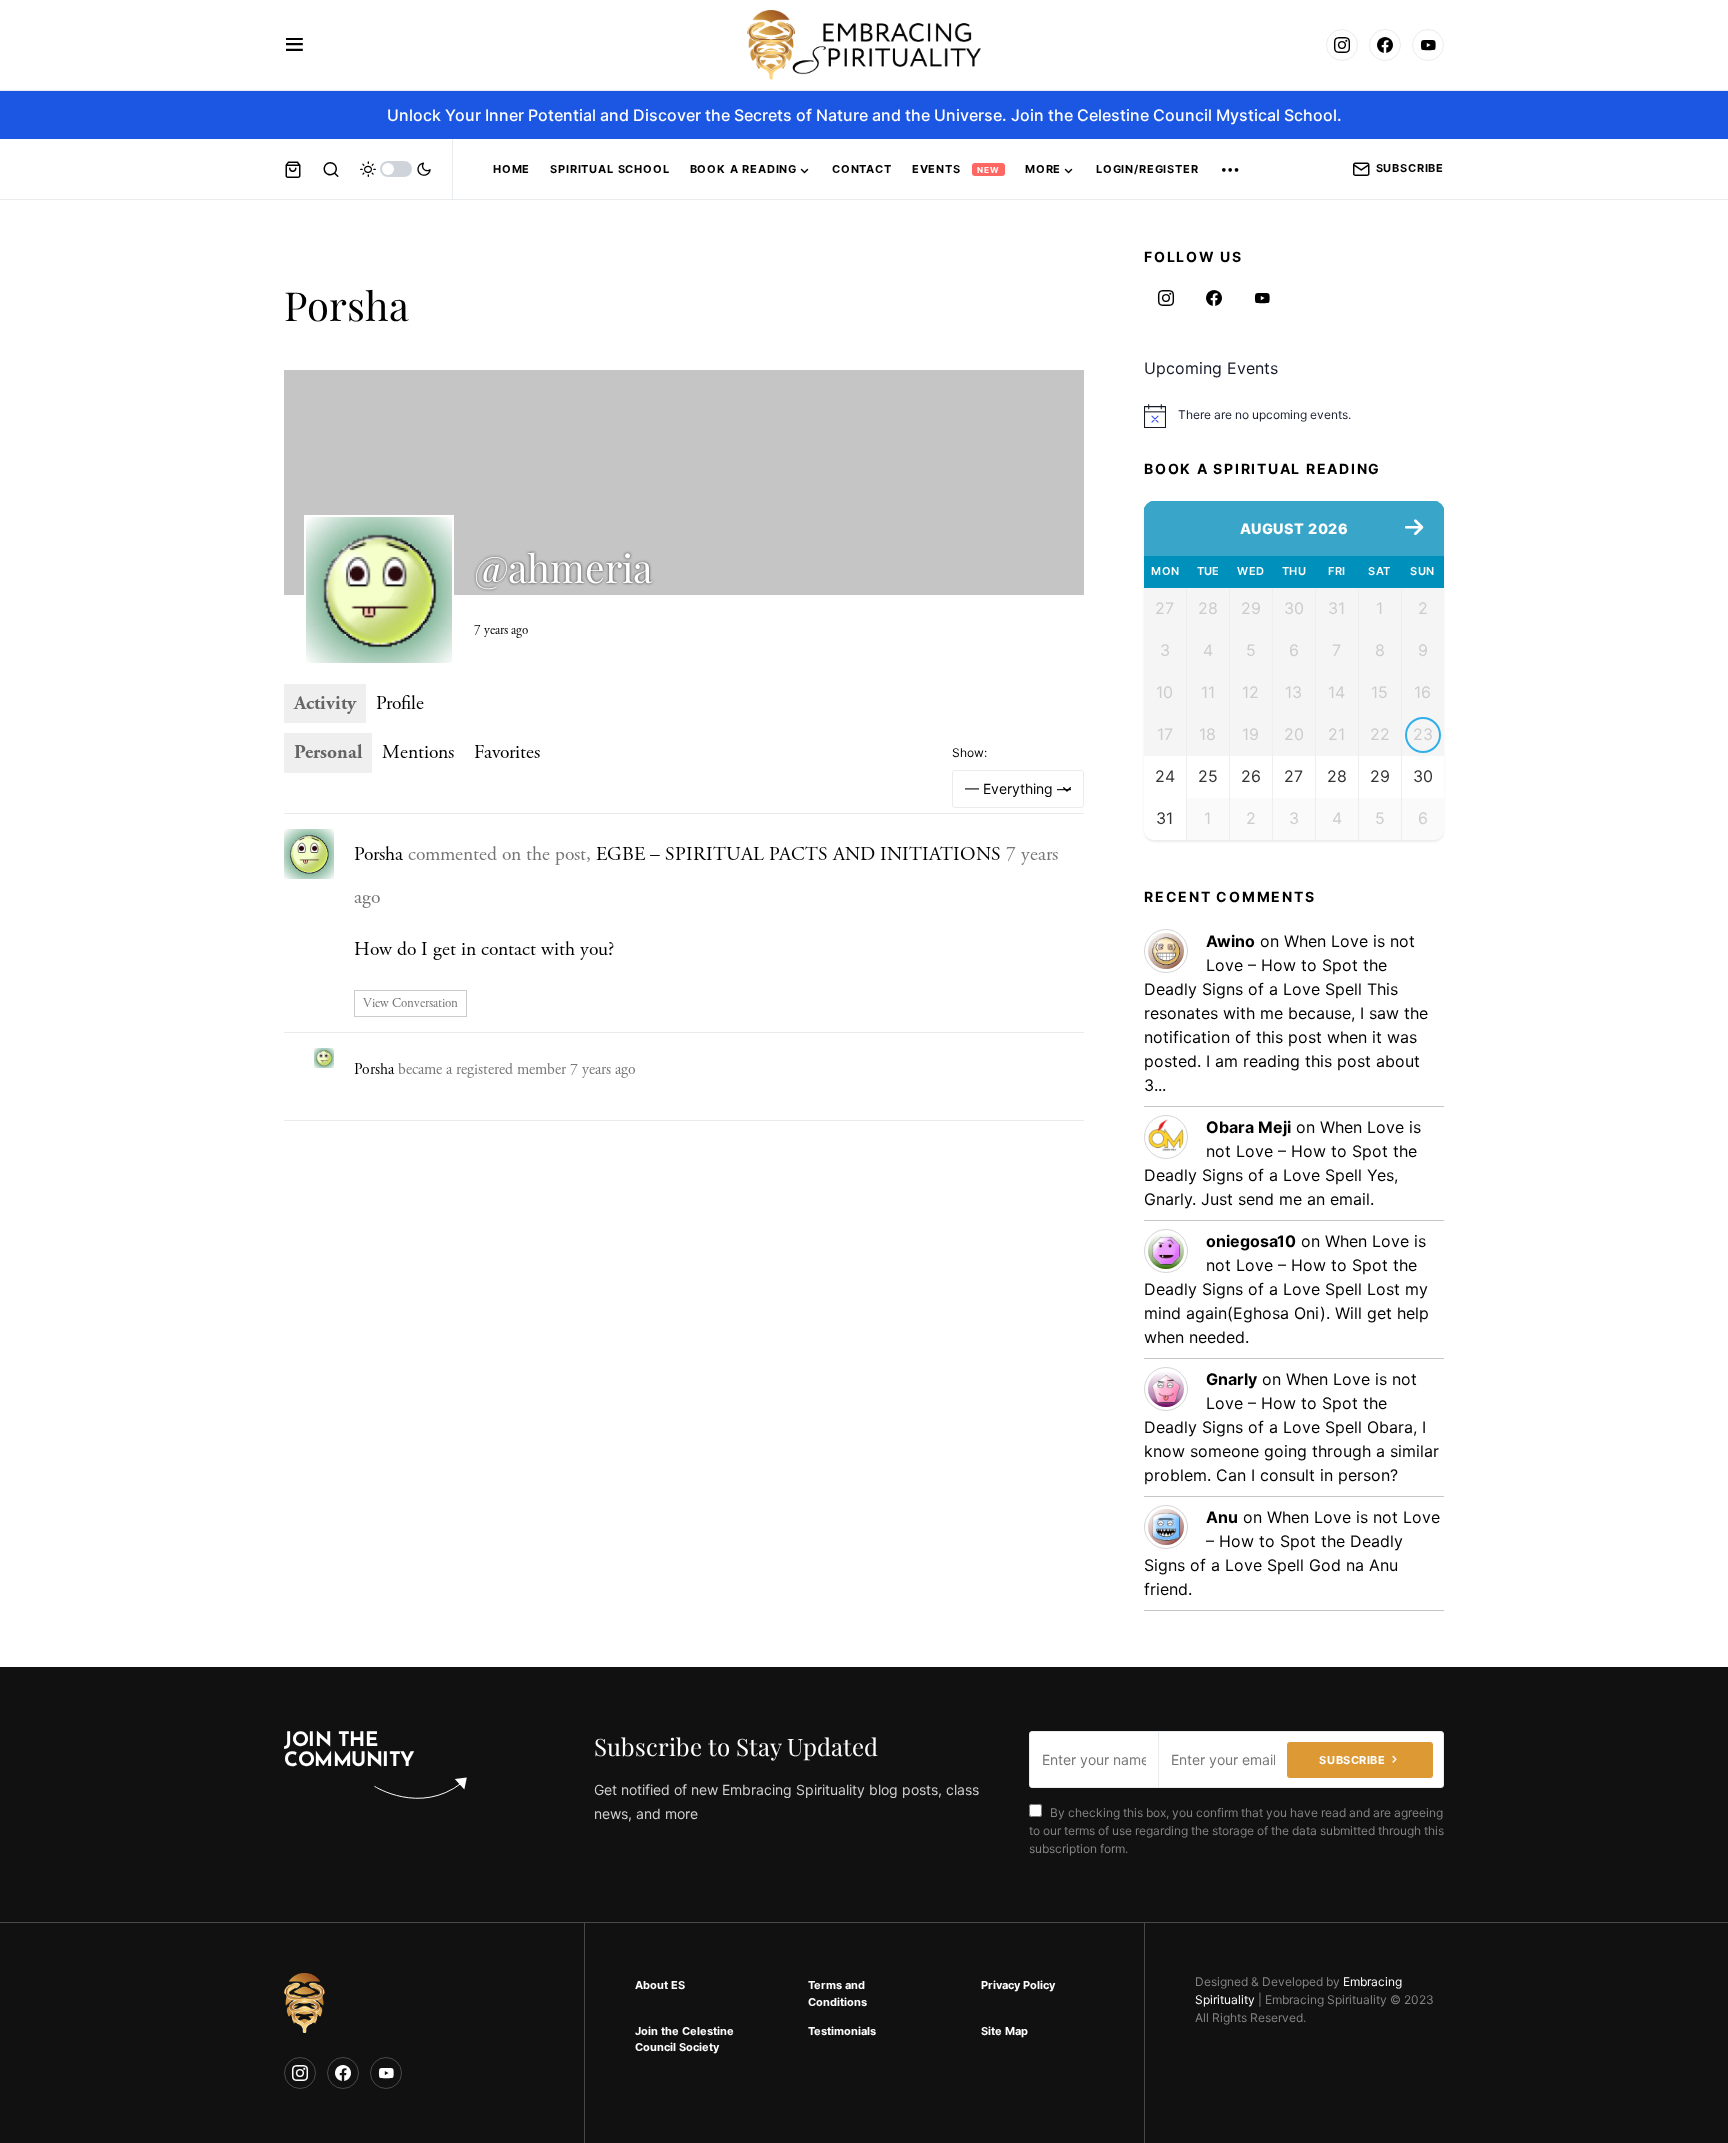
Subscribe (1410, 168)
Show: (969, 752)
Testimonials (842, 2031)
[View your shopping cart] (293, 169)
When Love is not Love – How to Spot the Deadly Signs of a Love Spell (1279, 965)
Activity (325, 703)
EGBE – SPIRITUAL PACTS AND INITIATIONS (798, 854)
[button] (294, 45)
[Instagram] (1342, 45)
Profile (400, 703)
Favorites (507, 752)
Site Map (1004, 2031)
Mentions (418, 752)
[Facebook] (1385, 45)
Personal (328, 752)
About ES (660, 1985)
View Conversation (410, 1003)
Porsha (378, 854)
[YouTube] (1428, 45)
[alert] (1294, 416)
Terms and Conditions (837, 1993)
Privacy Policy (1018, 1985)
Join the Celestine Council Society (684, 2039)
